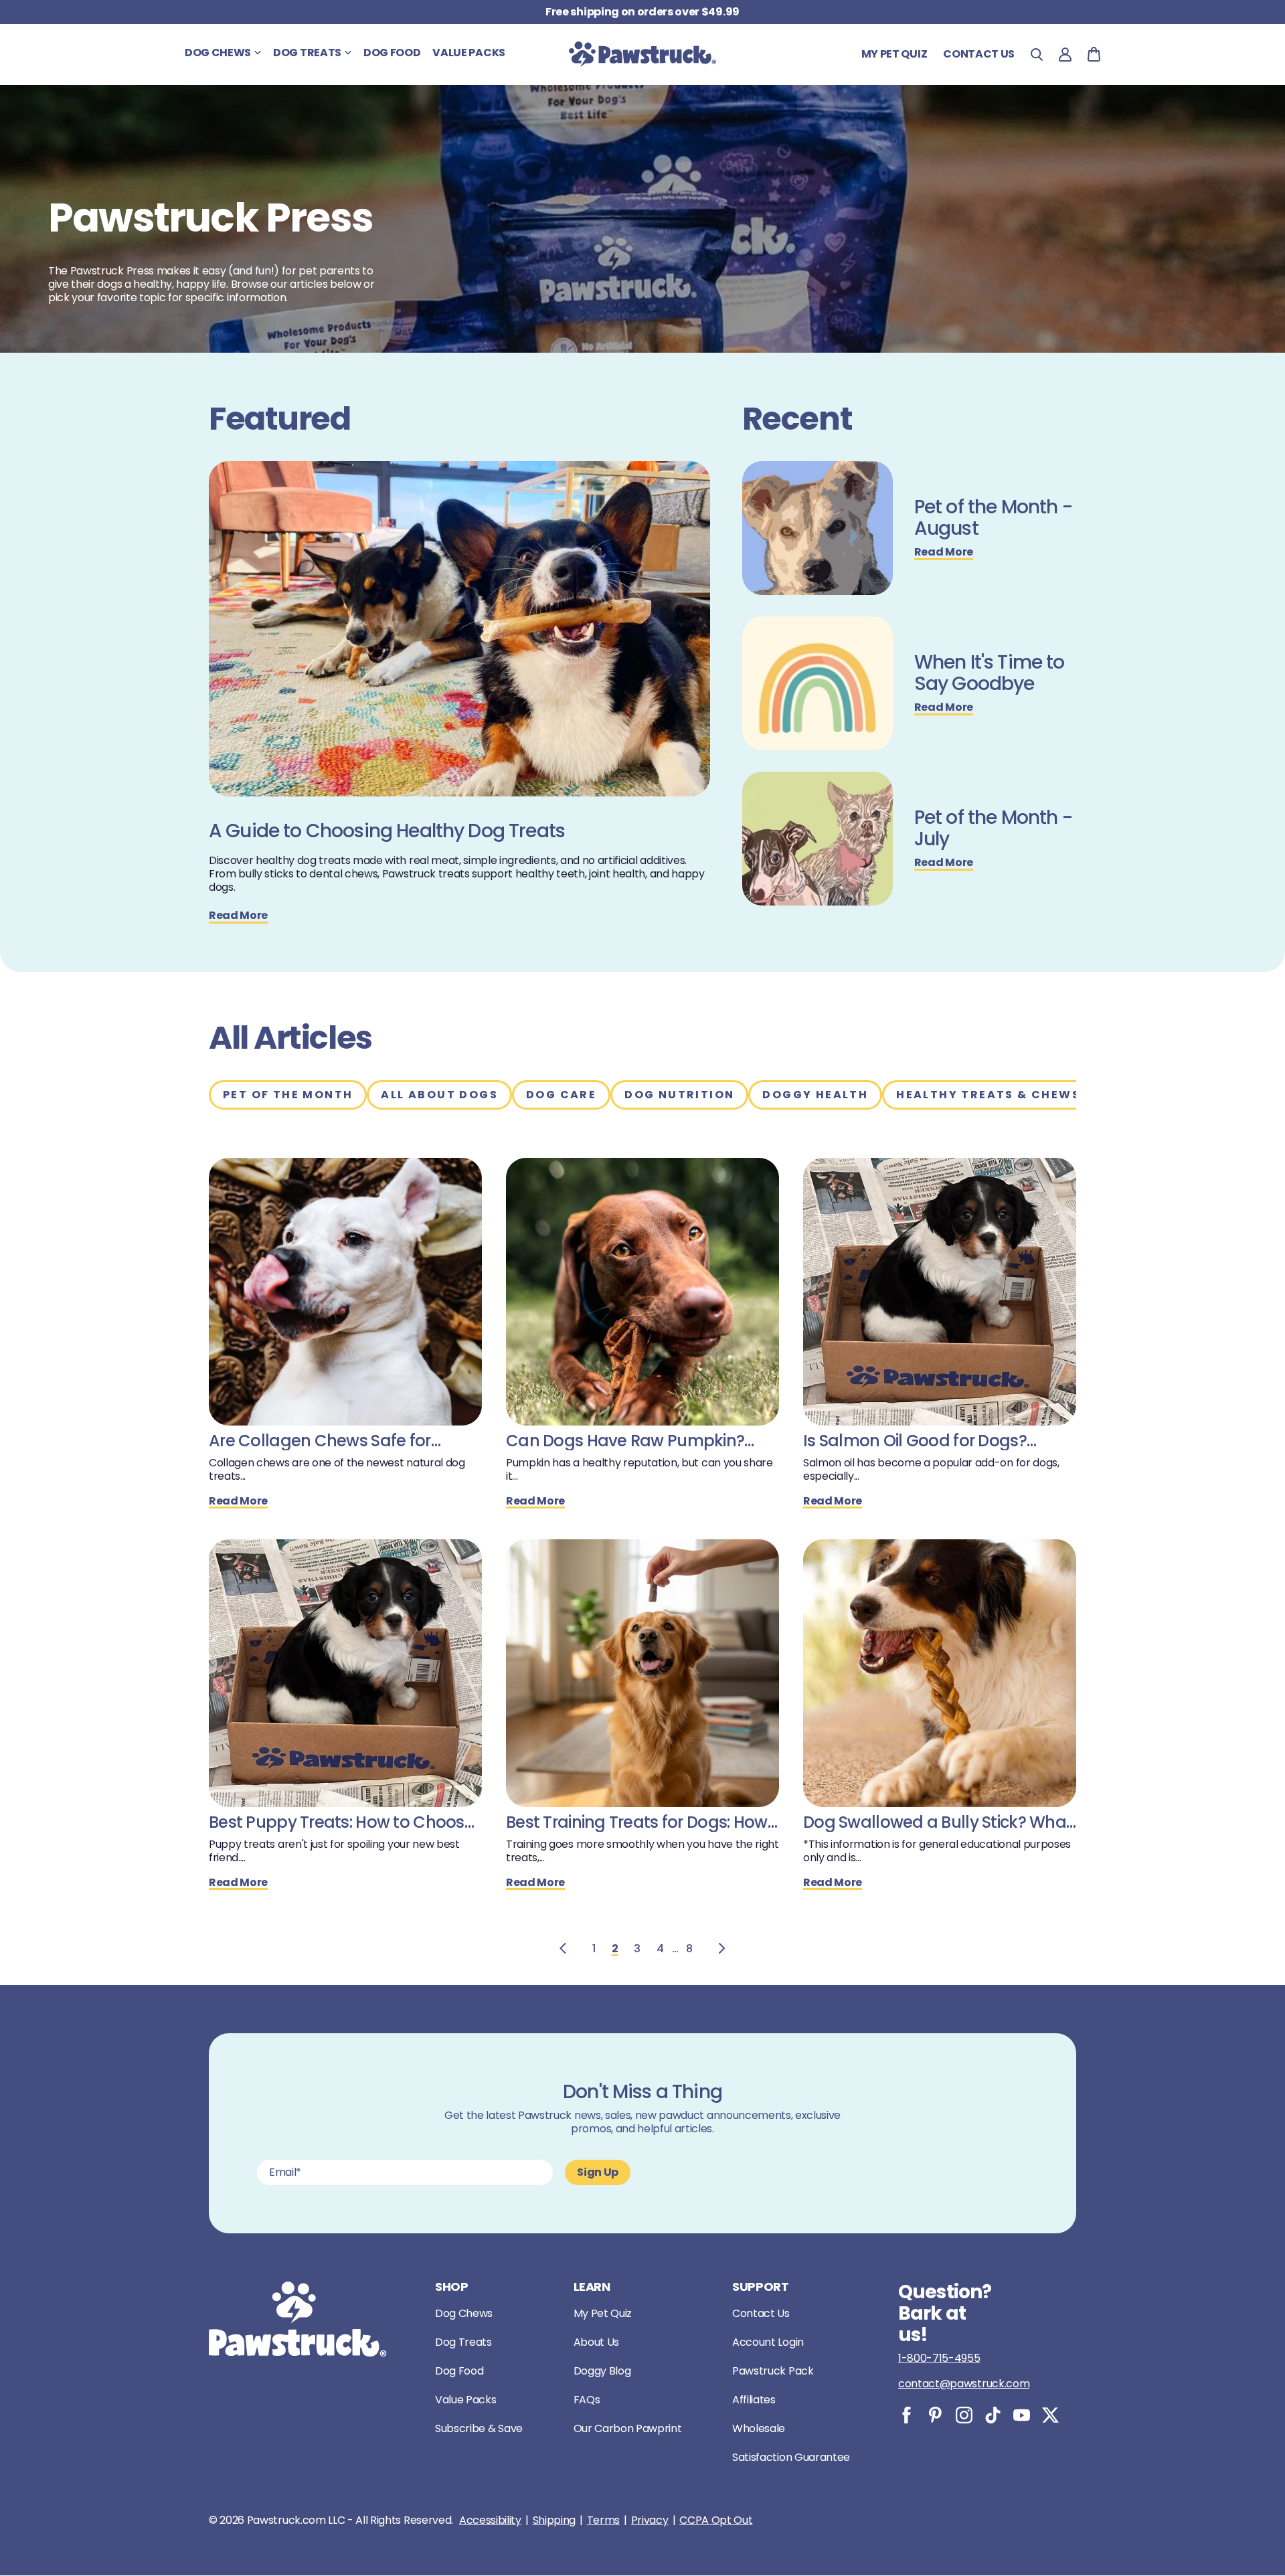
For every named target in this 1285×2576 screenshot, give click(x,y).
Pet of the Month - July (993, 829)
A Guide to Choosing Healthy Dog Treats (387, 831)
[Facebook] (907, 2415)
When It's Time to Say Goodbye (990, 673)
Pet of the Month (288, 1095)
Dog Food (459, 2371)
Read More (238, 916)
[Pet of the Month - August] (818, 528)
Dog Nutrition (679, 1095)
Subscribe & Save (479, 2428)
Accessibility (490, 2520)
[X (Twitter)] (1050, 2415)
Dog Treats (463, 2342)
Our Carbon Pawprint (628, 2428)
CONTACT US (979, 54)
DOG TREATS (307, 53)
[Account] (1065, 55)
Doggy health (815, 1095)
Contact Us (761, 2313)
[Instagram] (964, 2415)
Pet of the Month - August (993, 518)
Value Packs (465, 2400)
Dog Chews (464, 2313)
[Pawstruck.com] (642, 54)
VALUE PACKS (468, 53)
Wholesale (759, 2428)
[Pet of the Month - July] (818, 839)
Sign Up (598, 2172)
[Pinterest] (935, 2415)
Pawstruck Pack (773, 2371)
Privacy (650, 2520)
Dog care (561, 1095)
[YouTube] (1022, 2415)
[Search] (1037, 55)
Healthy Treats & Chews (988, 1095)
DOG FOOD (392, 53)
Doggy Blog (602, 2371)
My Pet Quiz (894, 54)
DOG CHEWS (218, 53)
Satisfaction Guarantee (791, 2457)
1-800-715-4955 (939, 2358)
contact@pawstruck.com (964, 2384)
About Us (596, 2342)
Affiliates (754, 2400)
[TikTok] (993, 2415)
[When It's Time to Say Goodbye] (818, 683)
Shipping (554, 2520)
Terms (603, 2520)
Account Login (768, 2342)
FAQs (587, 2400)
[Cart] (1094, 54)
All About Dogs (439, 1095)
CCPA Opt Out (716, 2520)
